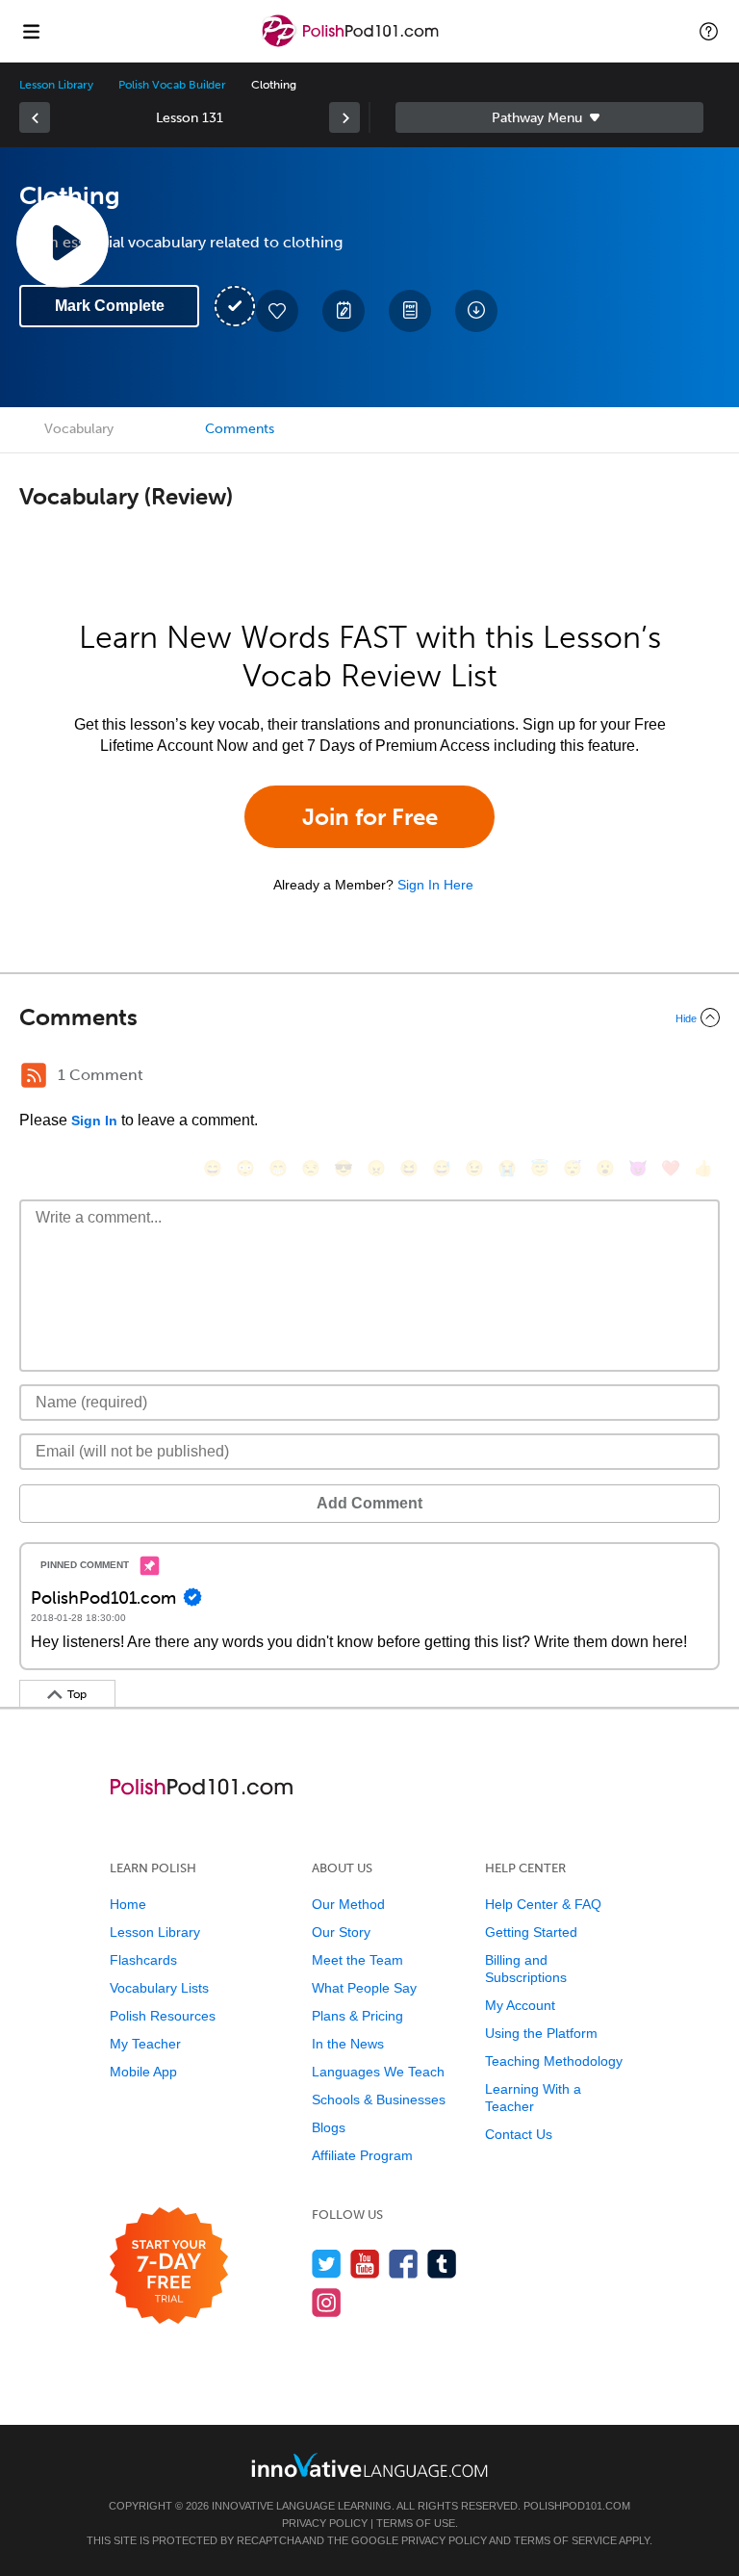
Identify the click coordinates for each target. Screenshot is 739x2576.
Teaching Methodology (554, 2061)
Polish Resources (163, 2016)
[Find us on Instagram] (327, 2302)
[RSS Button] (34, 1075)
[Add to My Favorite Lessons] (277, 311)
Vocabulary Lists (159, 1988)
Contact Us (519, 2134)
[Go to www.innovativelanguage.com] (369, 2465)
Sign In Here (435, 885)
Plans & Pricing (357, 2016)
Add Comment (369, 1503)
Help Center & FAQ (543, 1904)
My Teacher (145, 2044)
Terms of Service (565, 2540)
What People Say (364, 1988)
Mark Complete (110, 306)
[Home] (352, 45)
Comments (240, 429)
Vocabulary (79, 429)
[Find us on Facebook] (404, 2264)
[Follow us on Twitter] (327, 2264)
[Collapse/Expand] (369, 1018)
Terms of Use (416, 2523)
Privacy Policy (325, 2523)
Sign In (94, 1121)
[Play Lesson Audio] (63, 242)
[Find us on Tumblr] (442, 2264)
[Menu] (31, 31)
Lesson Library (56, 85)
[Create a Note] (344, 311)
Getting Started (531, 1932)
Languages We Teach (378, 2072)
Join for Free (370, 817)
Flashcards (143, 1960)
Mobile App (143, 2072)
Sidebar (549, 117)
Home (128, 1904)
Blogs (329, 2127)
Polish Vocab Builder (172, 85)
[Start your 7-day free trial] (169, 2267)
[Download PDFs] (410, 311)
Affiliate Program (362, 2155)
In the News (348, 2044)
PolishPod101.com (577, 2506)
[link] (35, 117)
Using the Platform (541, 2033)
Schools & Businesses (379, 2099)
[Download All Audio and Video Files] (476, 311)
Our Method (348, 1904)
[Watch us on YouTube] (365, 2264)
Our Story (341, 1932)
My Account (520, 2005)
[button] (709, 31)
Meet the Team (357, 1960)
